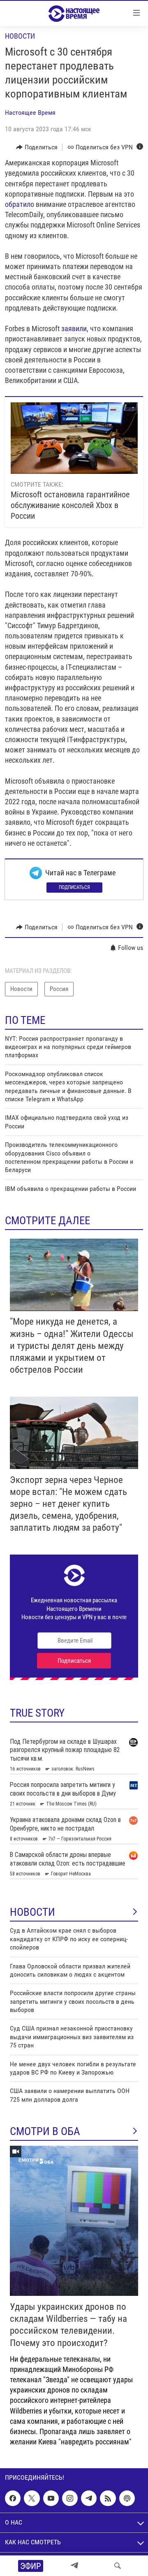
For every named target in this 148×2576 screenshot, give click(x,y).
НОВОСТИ (32, 1912)
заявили (74, 328)
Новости (20, 36)
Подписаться (74, 887)
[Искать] (118, 2566)
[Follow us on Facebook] (13, 2498)
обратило (20, 204)
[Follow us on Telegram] (89, 2498)
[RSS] (108, 2498)
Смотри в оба (45, 2131)
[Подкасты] (127, 2498)
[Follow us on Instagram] (70, 2498)
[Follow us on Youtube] (51, 2498)
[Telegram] (74, 2566)
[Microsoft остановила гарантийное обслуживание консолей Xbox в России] (74, 438)
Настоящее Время (30, 113)
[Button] (37, 147)
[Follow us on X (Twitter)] (32, 2498)
